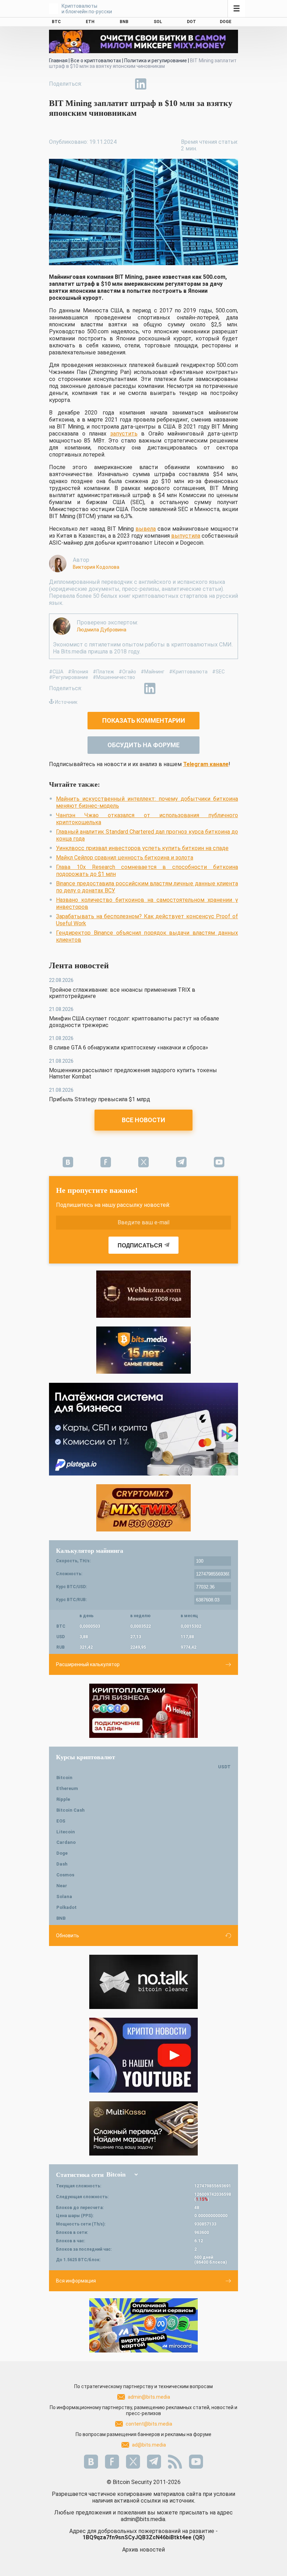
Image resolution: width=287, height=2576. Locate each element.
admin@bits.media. (143, 2519)
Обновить (68, 1935)
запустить (124, 434)
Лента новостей (79, 965)
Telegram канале (206, 764)
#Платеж (103, 672)
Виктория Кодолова (96, 567)
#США (56, 672)
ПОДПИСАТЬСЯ (140, 1245)
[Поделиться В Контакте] (157, 84)
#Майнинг (153, 672)
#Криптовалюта (188, 672)
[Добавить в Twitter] (108, 84)
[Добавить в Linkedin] (141, 84)
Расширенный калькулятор (88, 1664)
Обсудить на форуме (143, 745)
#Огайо (127, 672)
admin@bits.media (149, 2397)
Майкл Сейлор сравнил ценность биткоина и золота (125, 858)
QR (199, 2537)
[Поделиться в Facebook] (92, 84)
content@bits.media (149, 2424)
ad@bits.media (149, 2445)
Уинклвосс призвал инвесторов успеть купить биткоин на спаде (142, 848)
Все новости (143, 1120)
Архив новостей (143, 2550)
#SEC (218, 672)
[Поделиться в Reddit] (173, 84)
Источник (66, 702)
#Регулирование (69, 677)
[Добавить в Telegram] (125, 84)
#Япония (78, 672)
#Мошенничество (114, 677)
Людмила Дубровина (101, 630)
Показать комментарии (144, 720)
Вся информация (76, 2281)
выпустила (186, 536)
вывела (146, 529)
